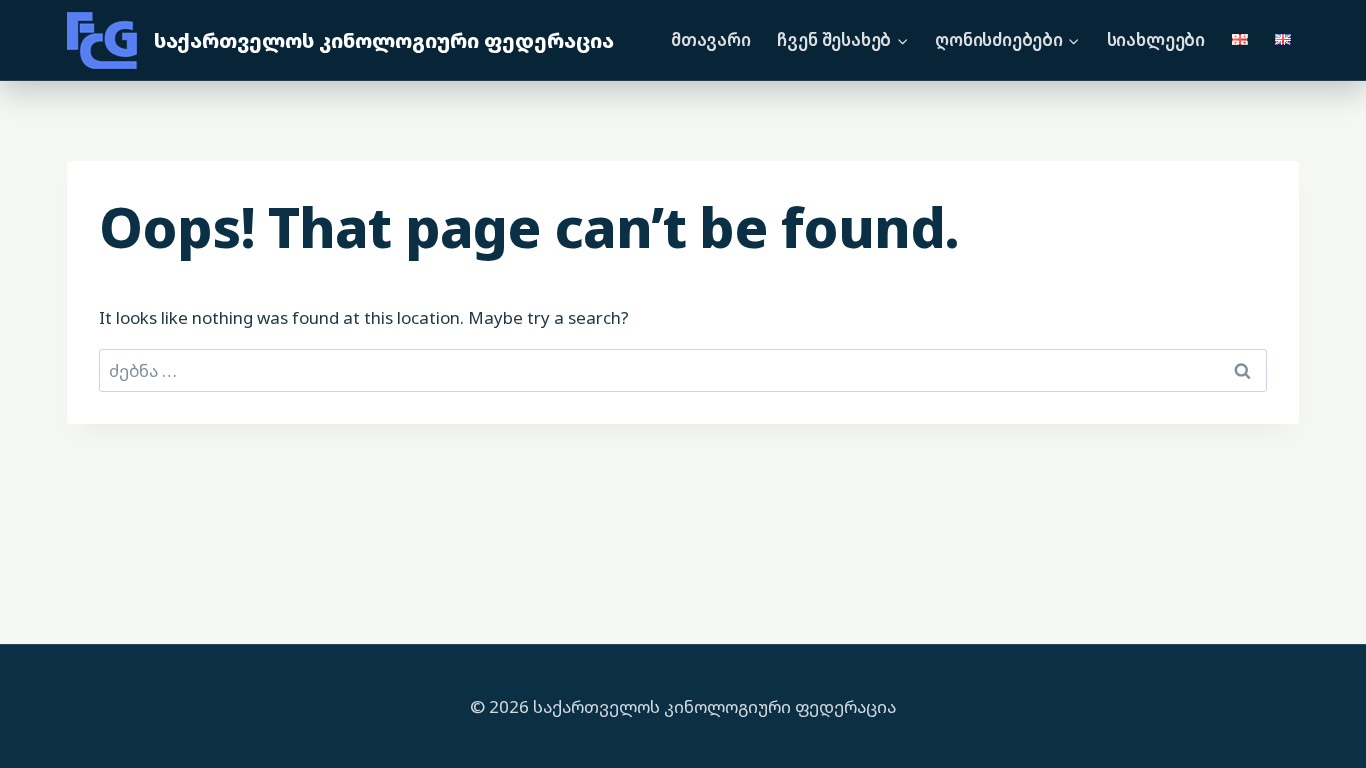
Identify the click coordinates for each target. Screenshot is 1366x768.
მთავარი (711, 39)
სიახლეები (1156, 39)
